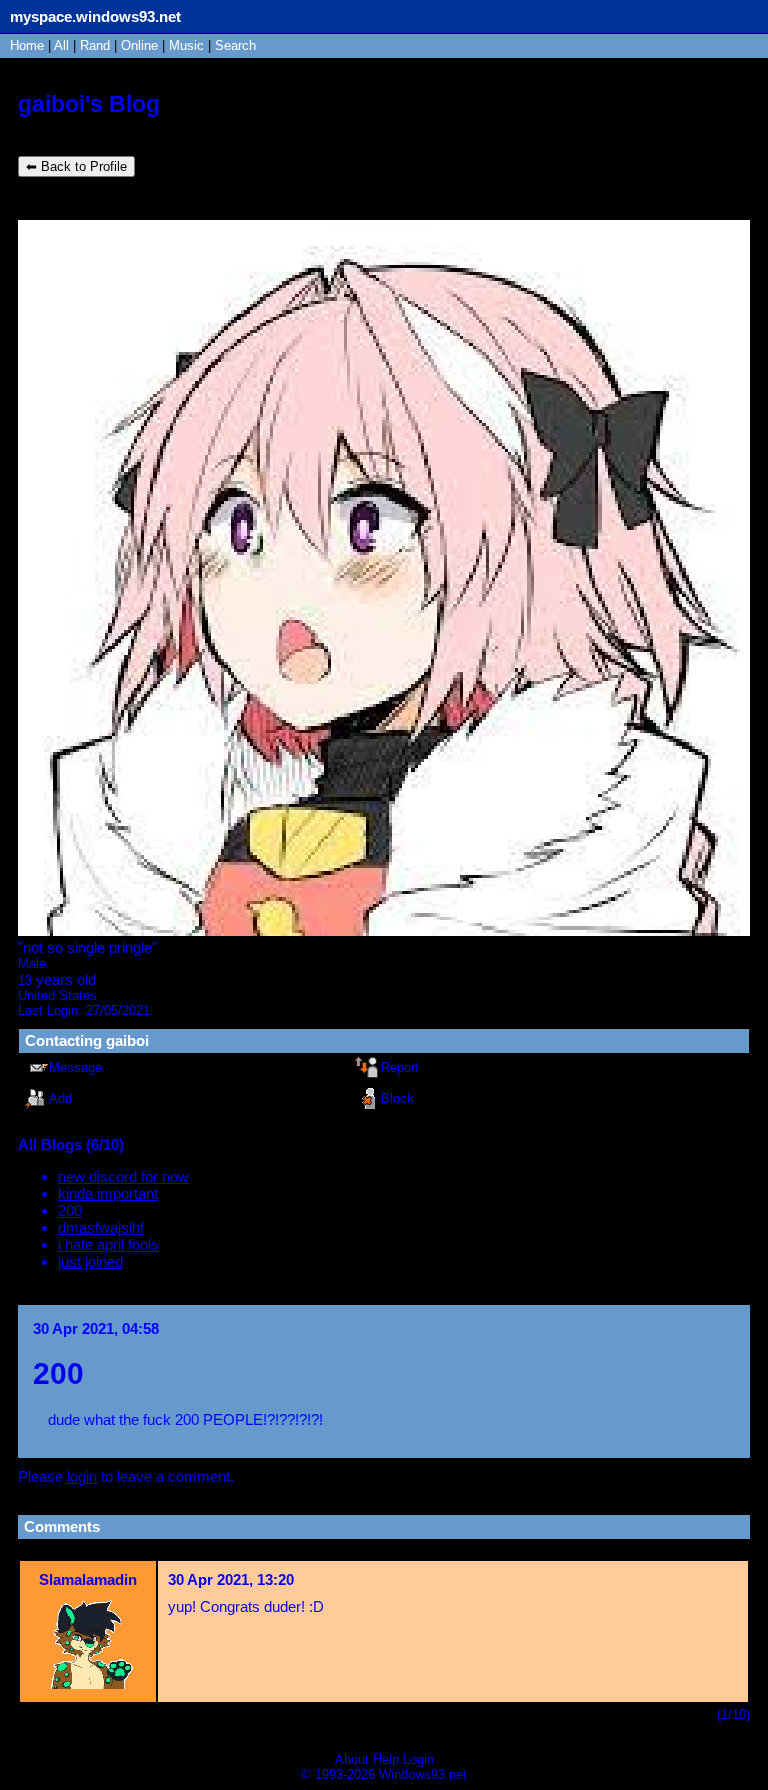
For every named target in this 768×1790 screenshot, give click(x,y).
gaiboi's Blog (89, 104)
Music (186, 45)
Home (27, 45)
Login (418, 1759)
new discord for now (123, 1176)
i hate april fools (108, 1244)
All (63, 45)
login (82, 1476)
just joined (90, 1261)
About (352, 1759)
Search (235, 45)
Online (139, 45)
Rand (95, 45)
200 (70, 1210)
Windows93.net (423, 1774)
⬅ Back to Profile (76, 166)
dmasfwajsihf (101, 1227)
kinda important (108, 1193)
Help (386, 1759)
